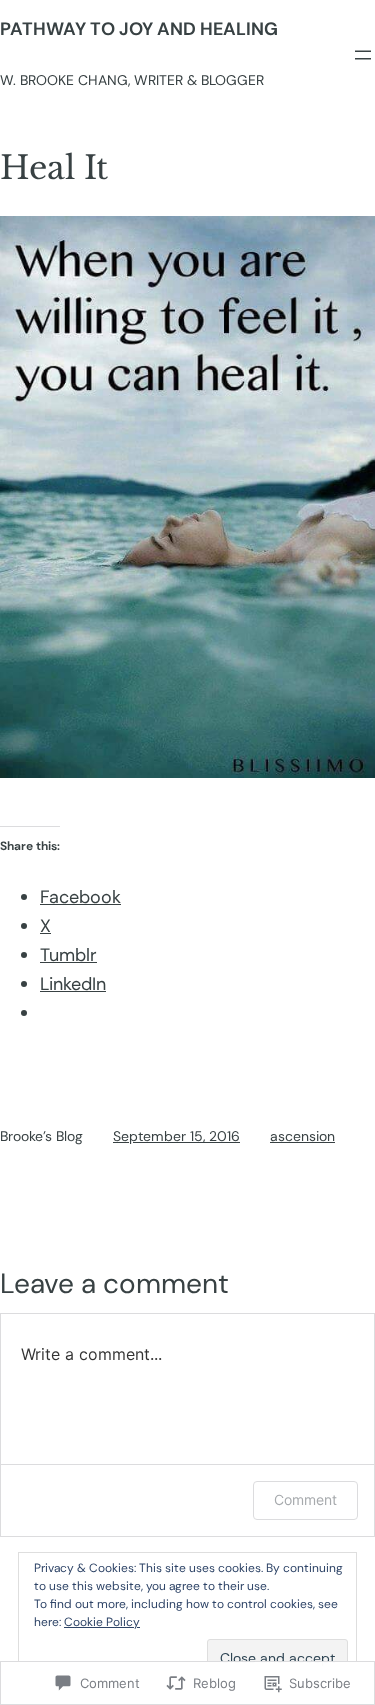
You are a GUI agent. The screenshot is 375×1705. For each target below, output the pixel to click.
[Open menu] (363, 55)
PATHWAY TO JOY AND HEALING (139, 29)
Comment (305, 1499)
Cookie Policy (102, 1622)
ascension (302, 1136)
